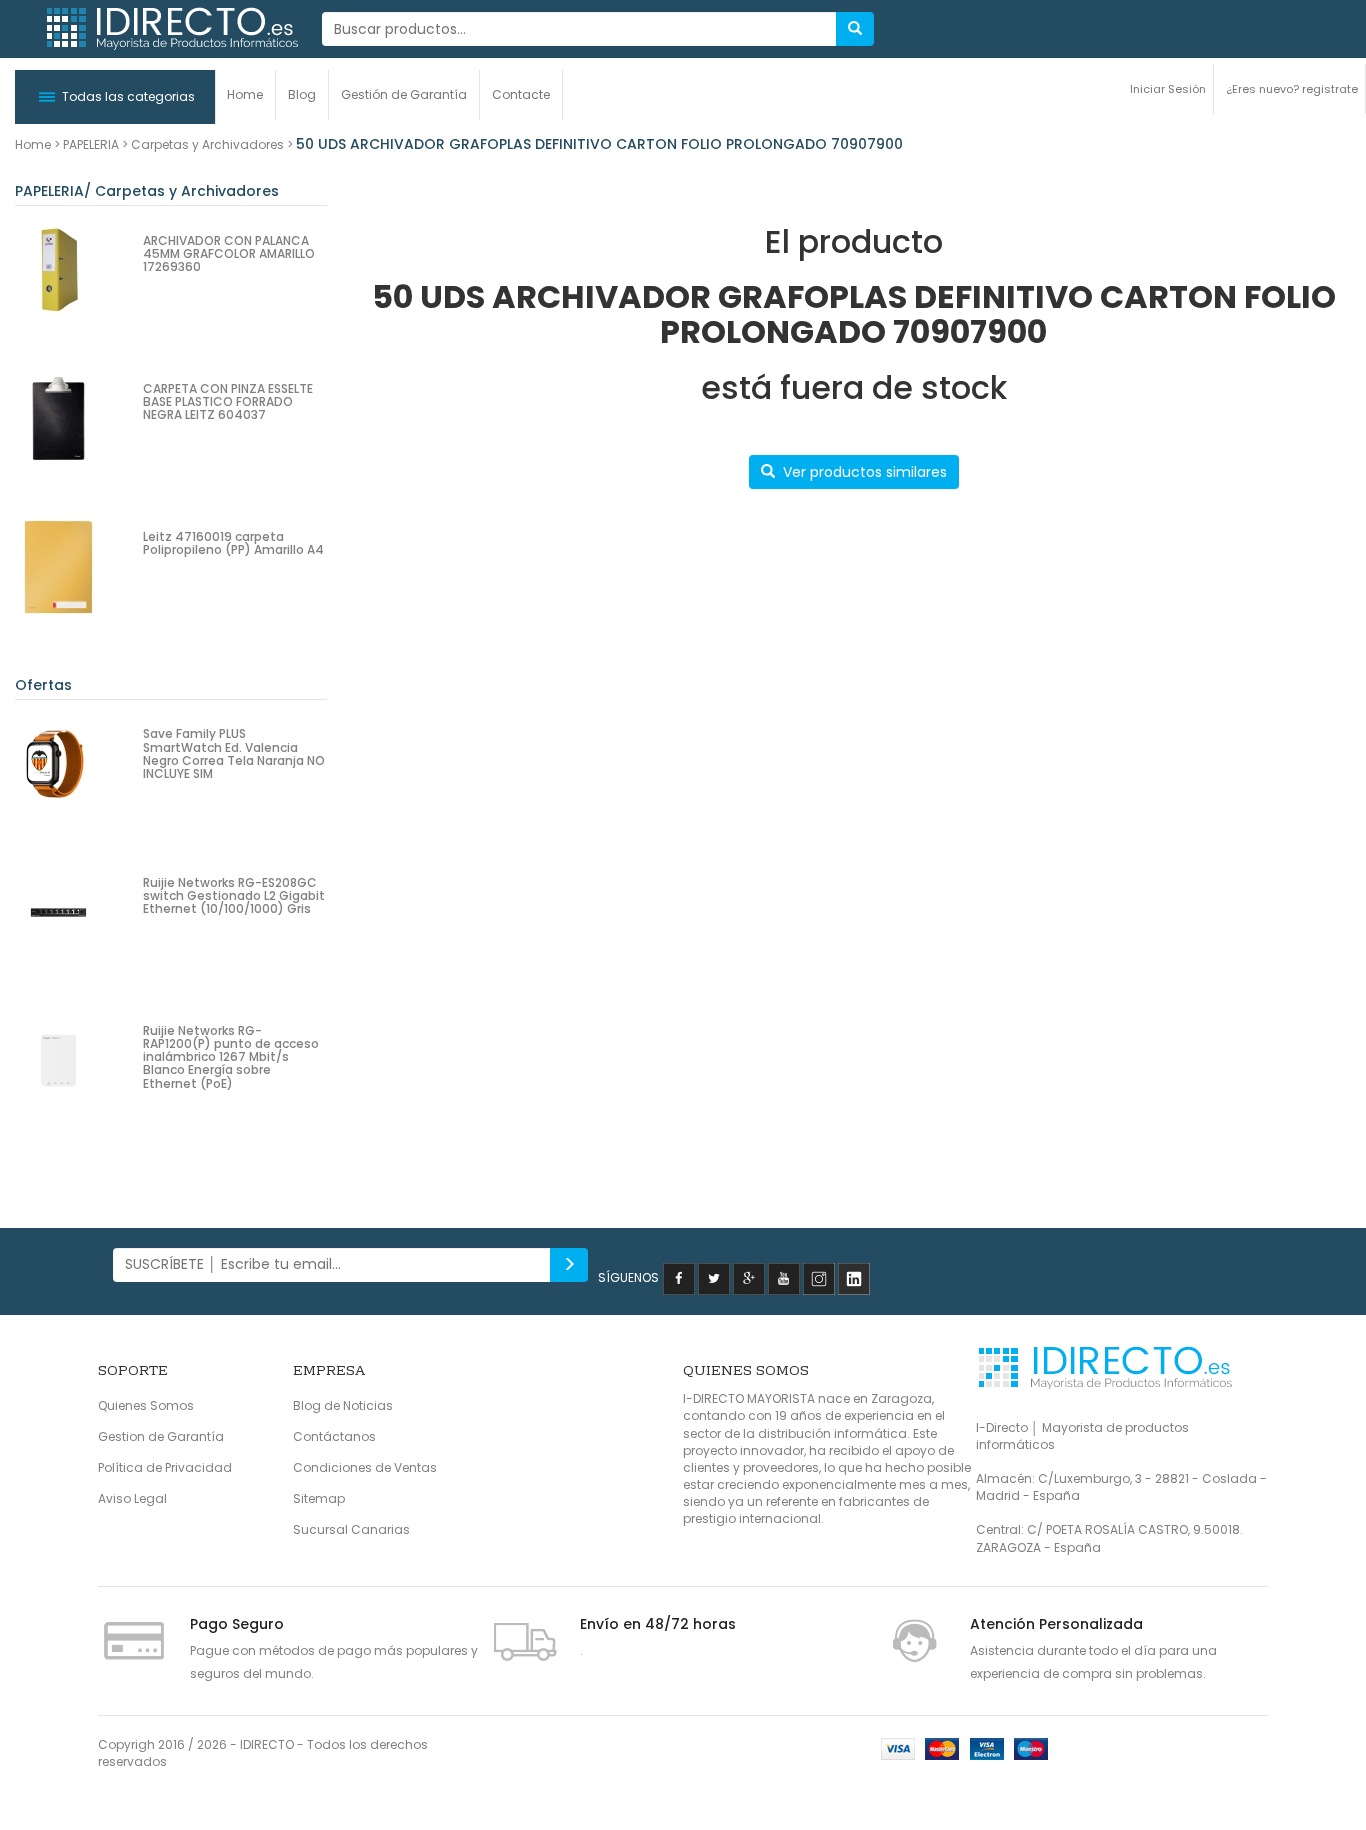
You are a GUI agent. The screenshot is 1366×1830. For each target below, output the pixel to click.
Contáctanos (334, 1436)
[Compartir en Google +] (749, 1277)
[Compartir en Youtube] (784, 1277)
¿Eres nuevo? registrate (1292, 89)
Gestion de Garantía (161, 1436)
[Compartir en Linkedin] (854, 1277)
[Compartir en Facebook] (679, 1277)
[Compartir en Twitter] (714, 1277)
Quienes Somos (146, 1405)
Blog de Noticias (343, 1405)
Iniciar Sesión (1168, 89)
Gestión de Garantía (404, 94)
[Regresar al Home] (171, 29)
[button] (115, 97)
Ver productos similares (865, 472)
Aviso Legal (132, 1498)
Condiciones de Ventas (365, 1467)
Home (245, 94)
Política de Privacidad (165, 1467)
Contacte (521, 94)
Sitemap (319, 1498)
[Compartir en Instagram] (819, 1277)
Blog (302, 94)
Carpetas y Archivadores (207, 144)
